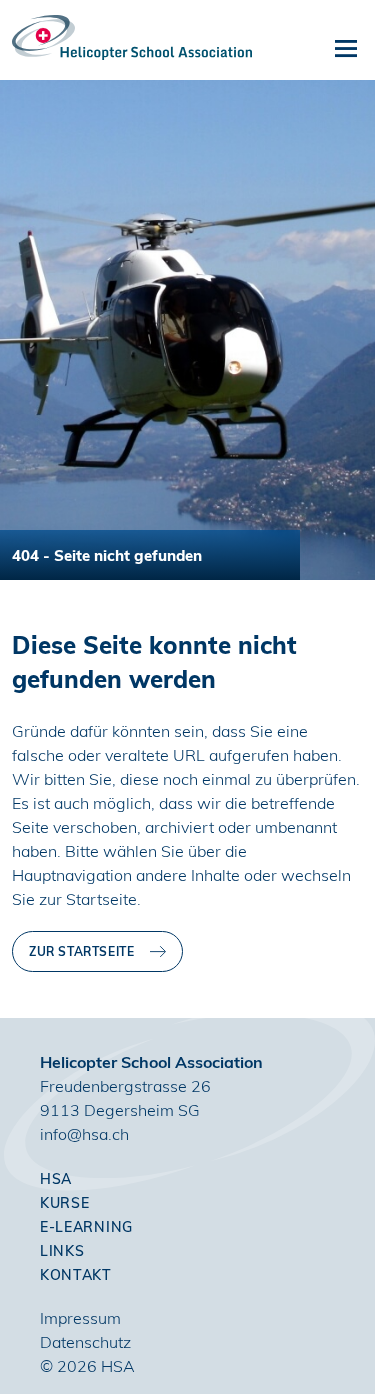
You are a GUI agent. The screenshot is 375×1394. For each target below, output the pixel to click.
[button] (346, 48)
